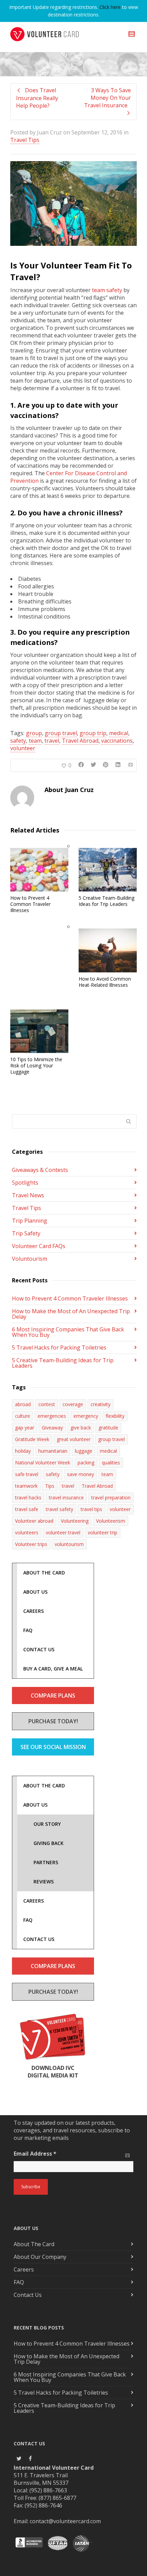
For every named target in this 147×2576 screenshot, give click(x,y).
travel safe (27, 1509)
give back (81, 1428)
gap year (25, 1428)
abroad (23, 1404)
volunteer (23, 748)
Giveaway (52, 1428)
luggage (84, 1451)
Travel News (28, 1195)
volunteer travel (63, 1532)
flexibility (115, 1416)
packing (86, 1463)
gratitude (108, 1428)
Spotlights (25, 1183)
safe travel (27, 1474)
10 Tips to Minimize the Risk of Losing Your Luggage (36, 1065)
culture (23, 1416)
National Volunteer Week (43, 1463)
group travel (61, 733)
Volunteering (75, 1521)
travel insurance (66, 1497)
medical (119, 733)
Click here (110, 7)
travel (52, 741)
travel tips (91, 1509)
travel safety (59, 1509)
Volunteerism (111, 1521)
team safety (107, 290)
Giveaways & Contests (40, 1170)
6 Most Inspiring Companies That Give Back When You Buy (68, 1332)
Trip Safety (26, 1233)
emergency (86, 1416)
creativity (101, 1404)
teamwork (26, 1486)
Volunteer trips (31, 1544)
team (35, 741)
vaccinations (117, 741)
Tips (50, 1486)
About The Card (34, 2244)
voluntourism (69, 1544)
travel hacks (28, 1497)
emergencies (52, 1416)
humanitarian (53, 1451)
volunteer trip (103, 1532)
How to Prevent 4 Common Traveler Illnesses (30, 904)
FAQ (19, 2282)
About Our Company (40, 2257)
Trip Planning (30, 1221)
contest (47, 1404)
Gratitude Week (32, 1439)
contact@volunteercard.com (65, 2521)
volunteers (27, 1532)
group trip (93, 733)
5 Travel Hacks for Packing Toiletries (59, 1347)
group (34, 733)
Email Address (35, 2154)
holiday (23, 1451)
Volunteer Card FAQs (39, 1246)
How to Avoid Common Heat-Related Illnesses (105, 982)
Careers (24, 2269)
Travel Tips (25, 140)
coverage (73, 1404)
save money (81, 1474)
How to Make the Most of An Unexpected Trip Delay (71, 1314)
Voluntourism (30, 1259)
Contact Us (28, 2295)
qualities (111, 1463)
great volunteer (74, 1439)
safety (18, 741)
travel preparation (111, 1497)
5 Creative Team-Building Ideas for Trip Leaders (106, 901)
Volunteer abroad (34, 1521)
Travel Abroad (80, 741)
